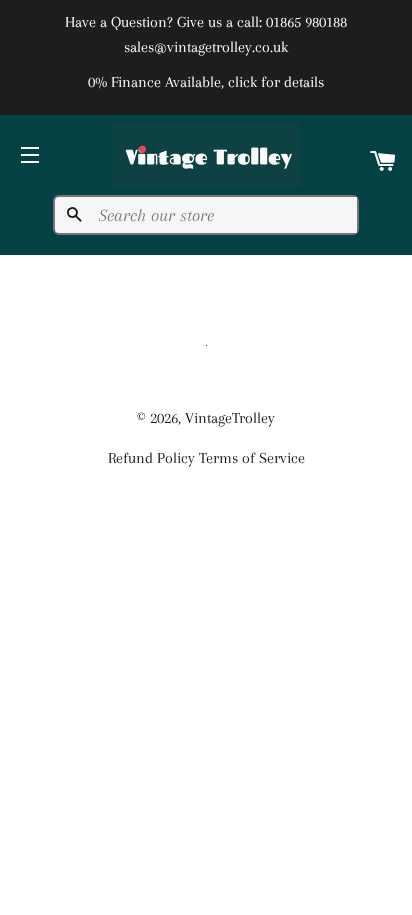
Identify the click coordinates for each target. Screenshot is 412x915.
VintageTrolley (230, 418)
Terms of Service (252, 458)
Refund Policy (151, 458)
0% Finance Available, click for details (206, 82)
